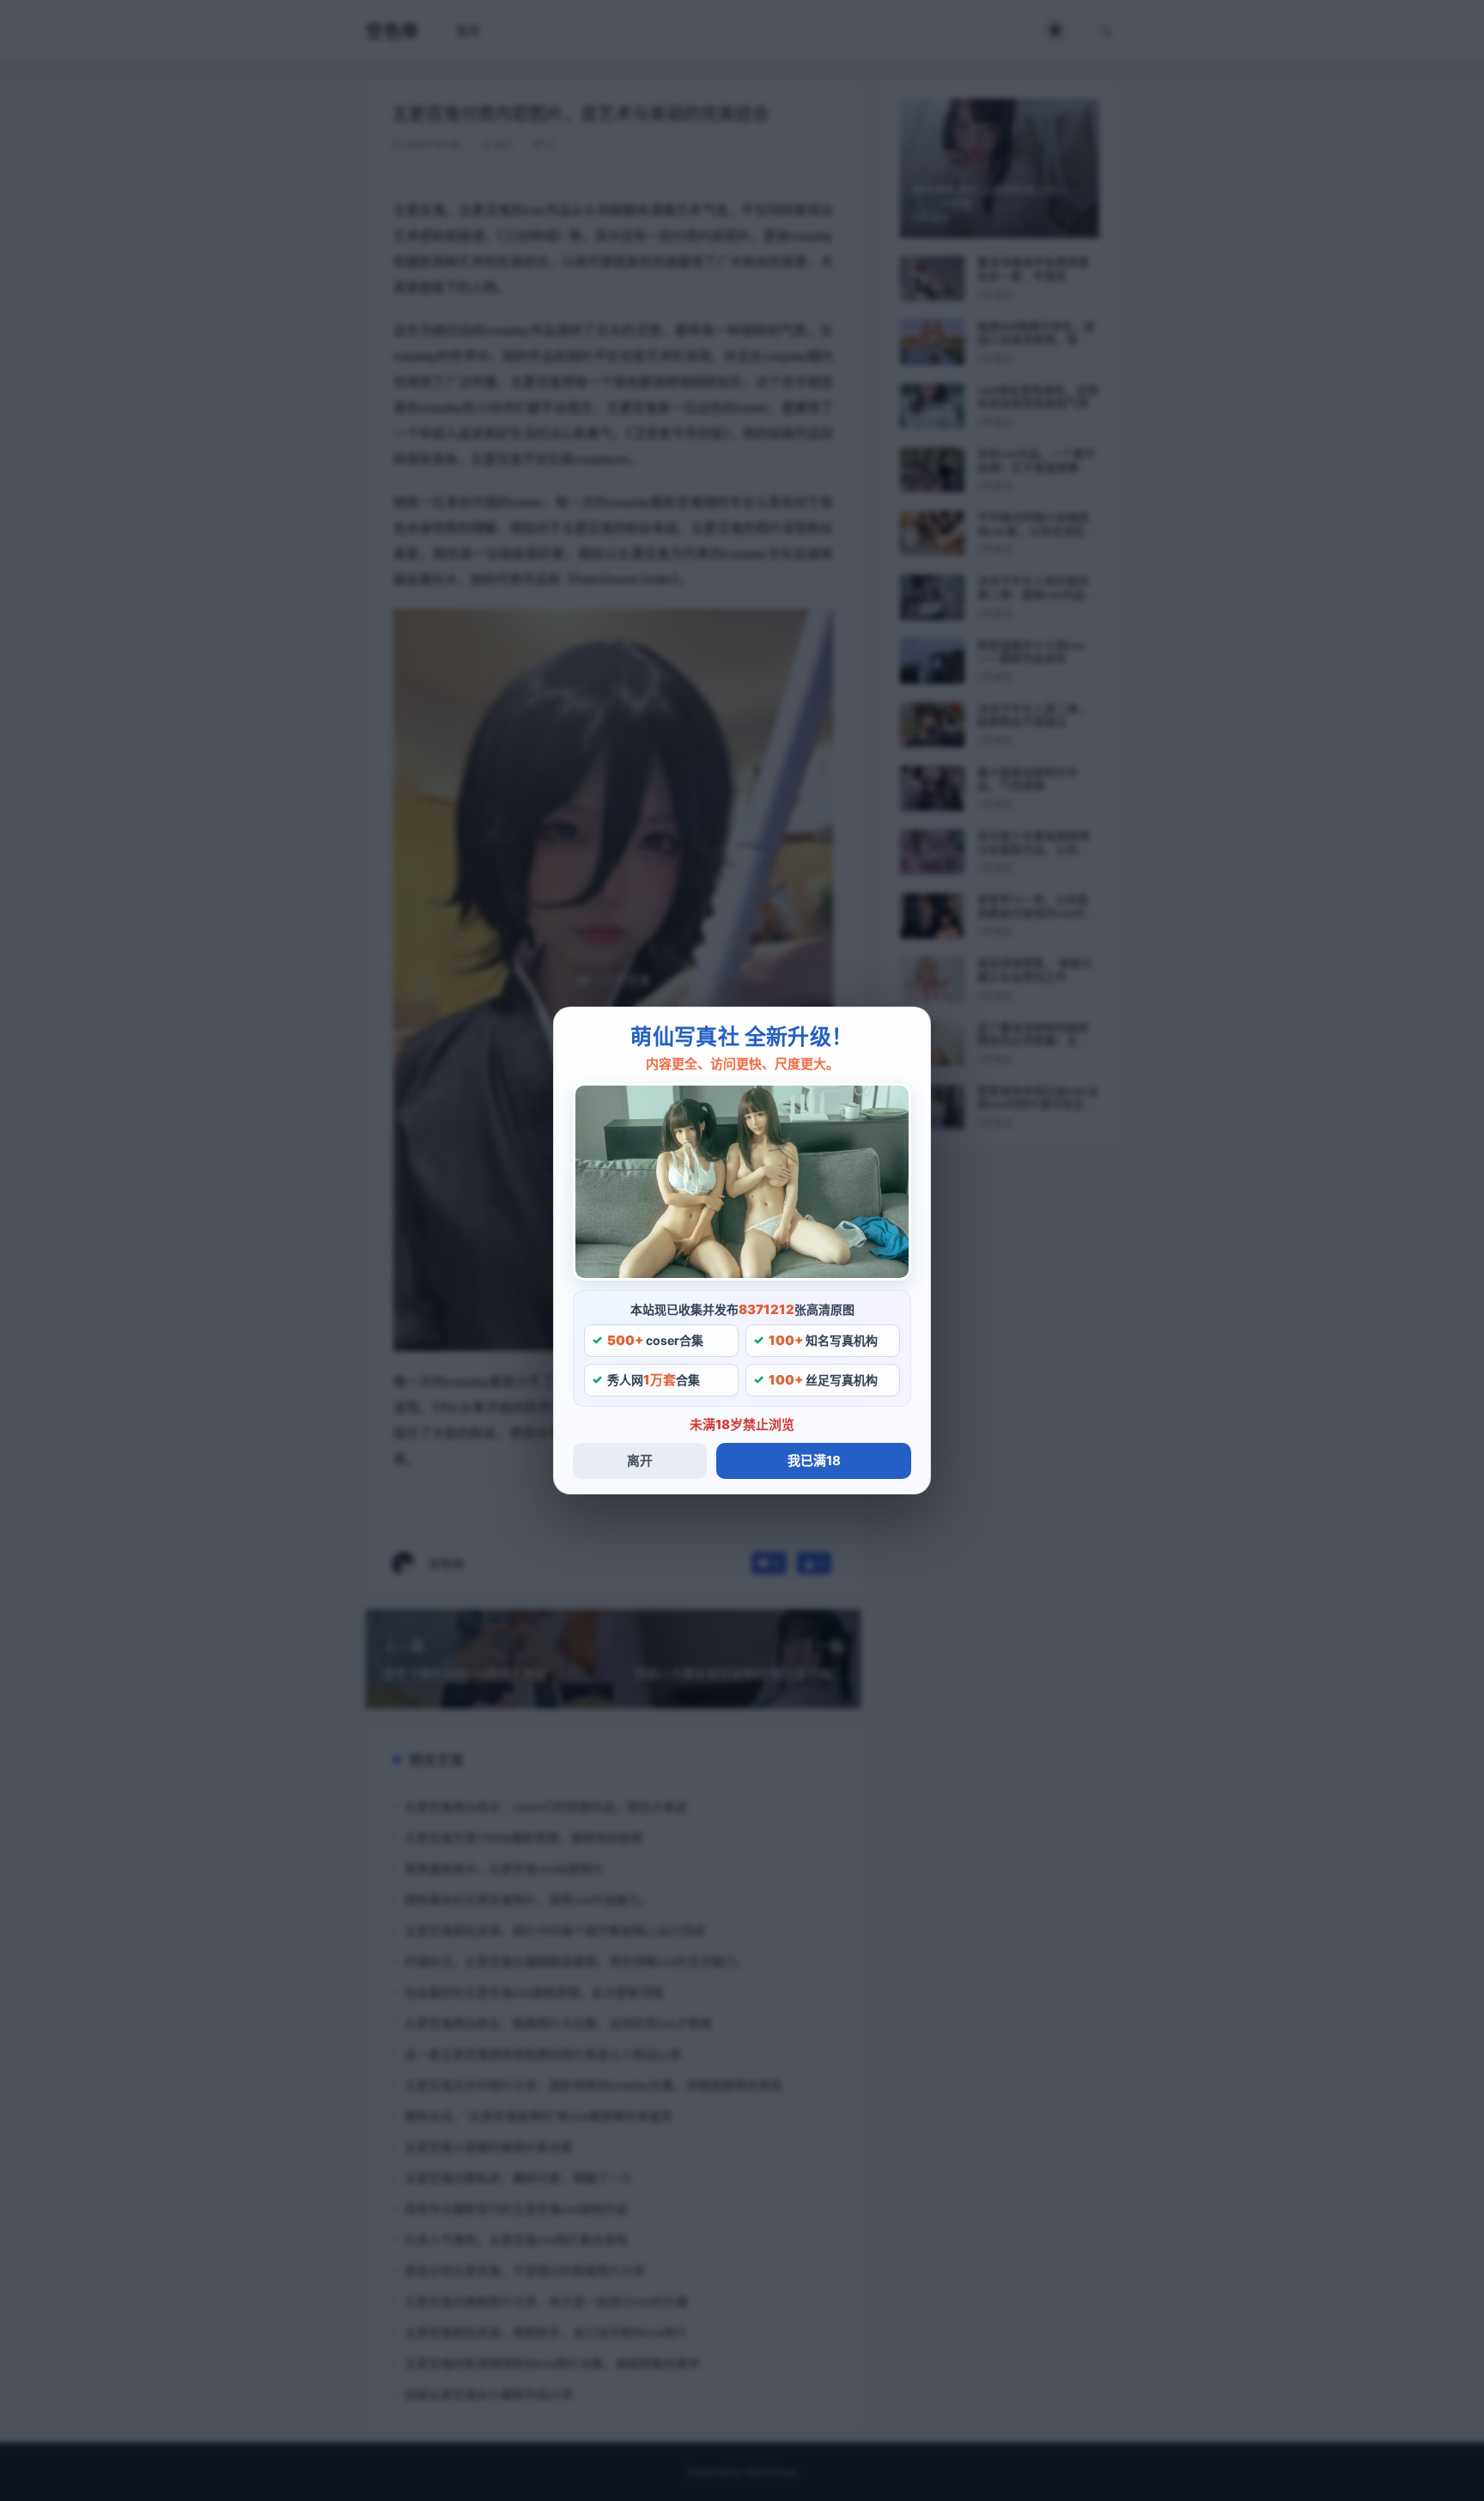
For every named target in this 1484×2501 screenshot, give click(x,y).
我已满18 (814, 1460)
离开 (640, 1460)
